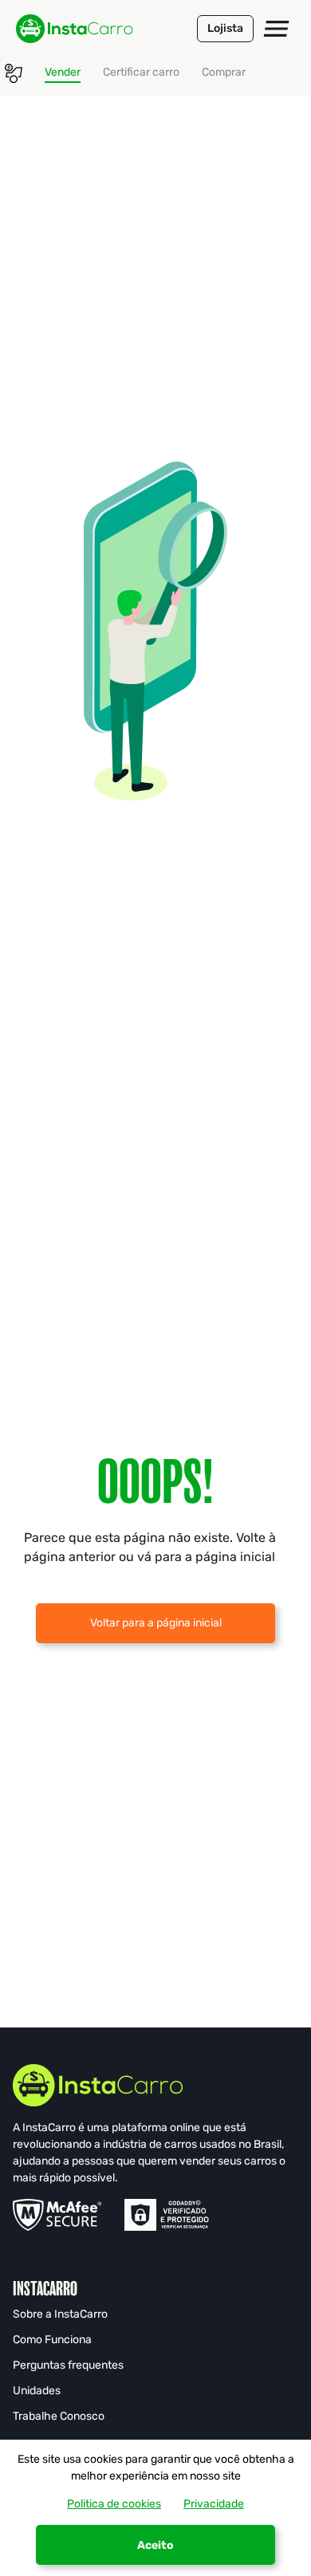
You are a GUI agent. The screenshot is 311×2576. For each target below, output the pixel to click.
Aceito (155, 2545)
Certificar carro (141, 72)
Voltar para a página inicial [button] (156, 1623)
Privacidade (214, 2504)
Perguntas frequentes (68, 2365)
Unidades (37, 2391)
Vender (63, 72)
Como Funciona (52, 2340)
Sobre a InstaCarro (60, 2314)
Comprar (224, 72)
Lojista (225, 28)
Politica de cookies (114, 2504)
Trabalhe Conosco (59, 2416)
